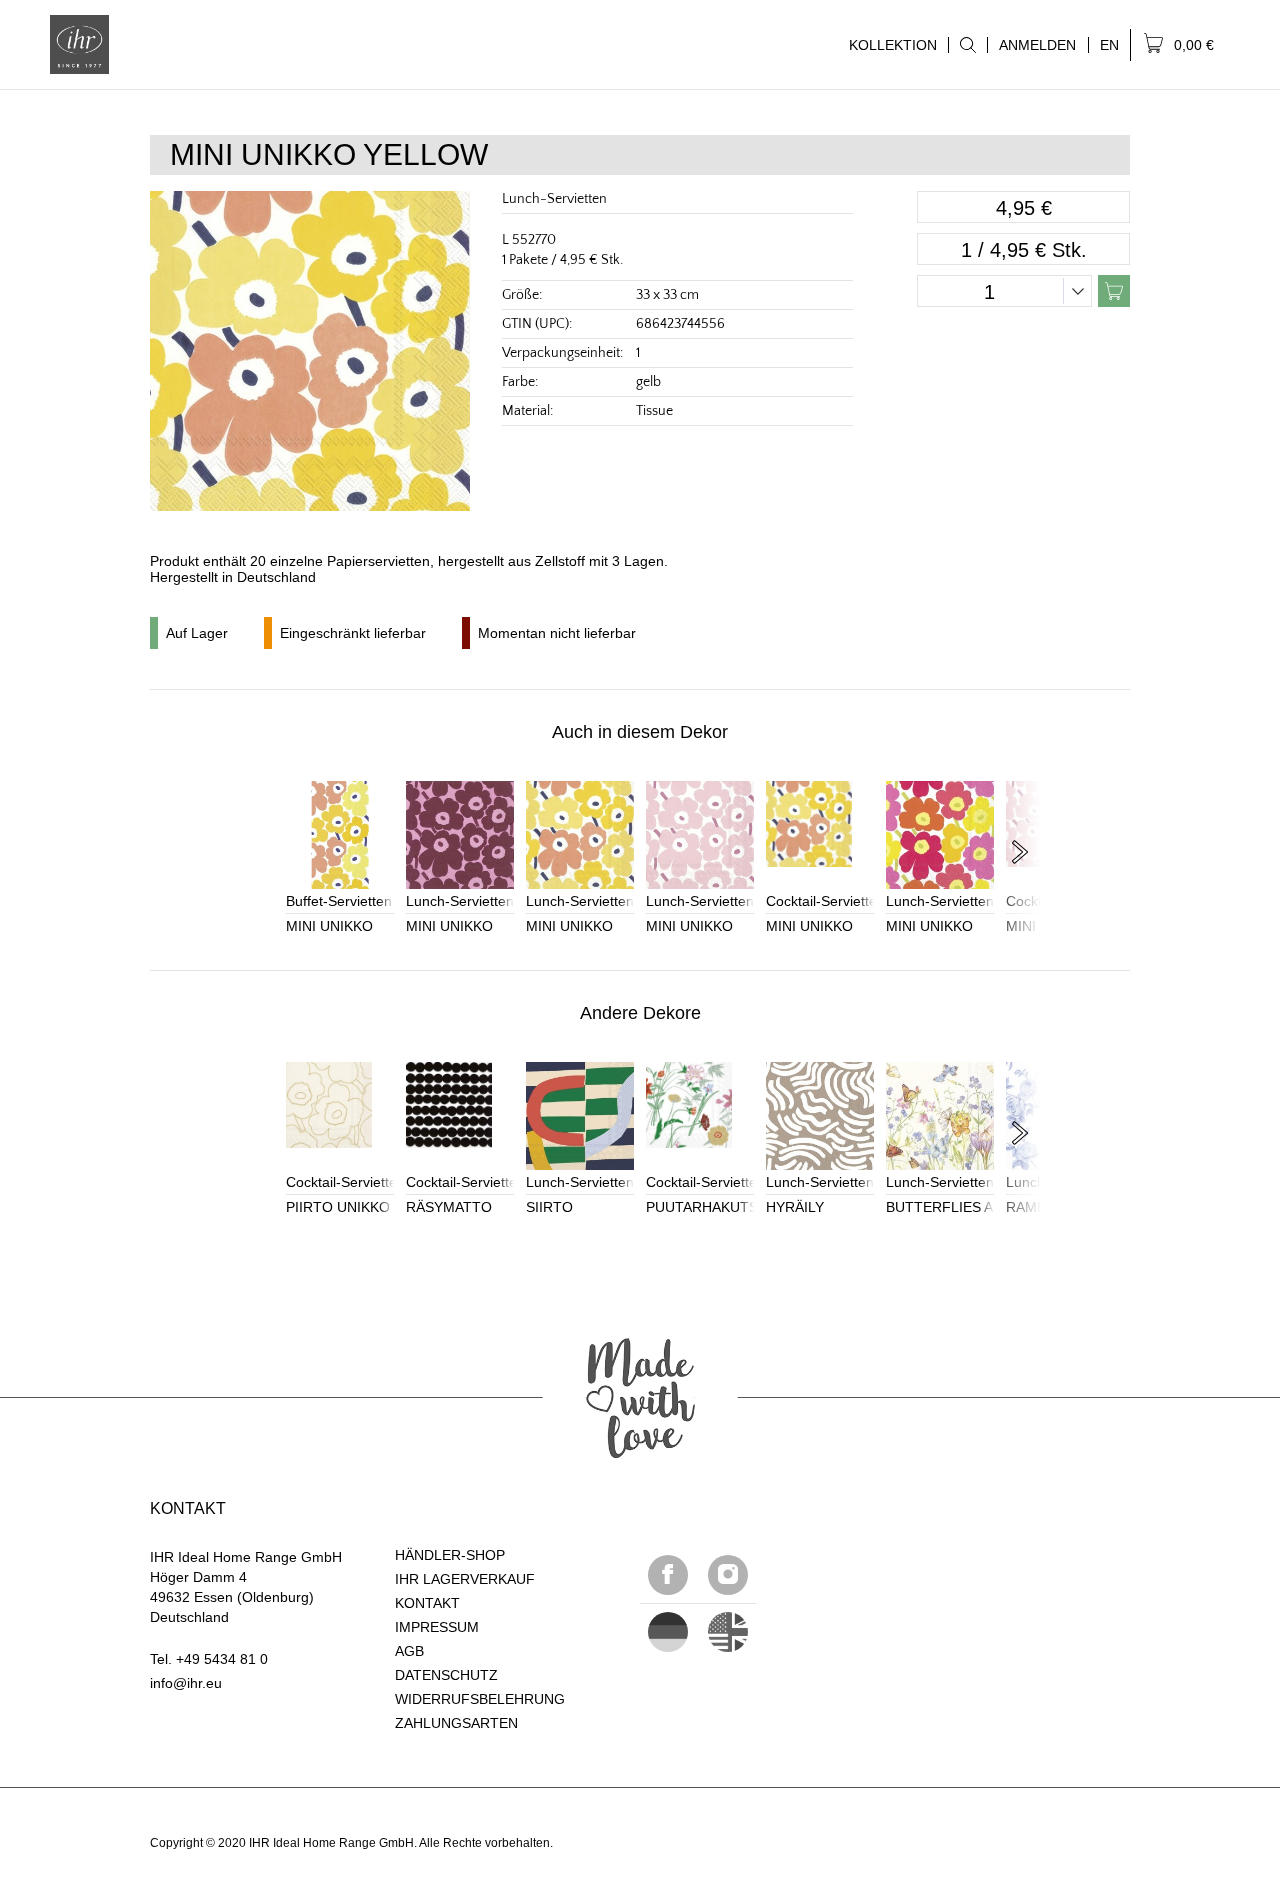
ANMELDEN (1037, 45)
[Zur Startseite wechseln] (79, 44)
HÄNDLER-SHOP (450, 1555)
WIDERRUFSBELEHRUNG (480, 1699)
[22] (668, 1632)
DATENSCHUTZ (446, 1675)
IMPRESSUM (437, 1627)
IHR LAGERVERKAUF (465, 1579)
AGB (409, 1651)
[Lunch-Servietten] (460, 835)
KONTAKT (427, 1603)
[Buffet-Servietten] (340, 835)
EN (1109, 45)
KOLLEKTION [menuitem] (887, 45)
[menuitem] (967, 45)
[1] (728, 1632)
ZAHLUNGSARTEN (456, 1723)
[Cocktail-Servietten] (820, 835)
